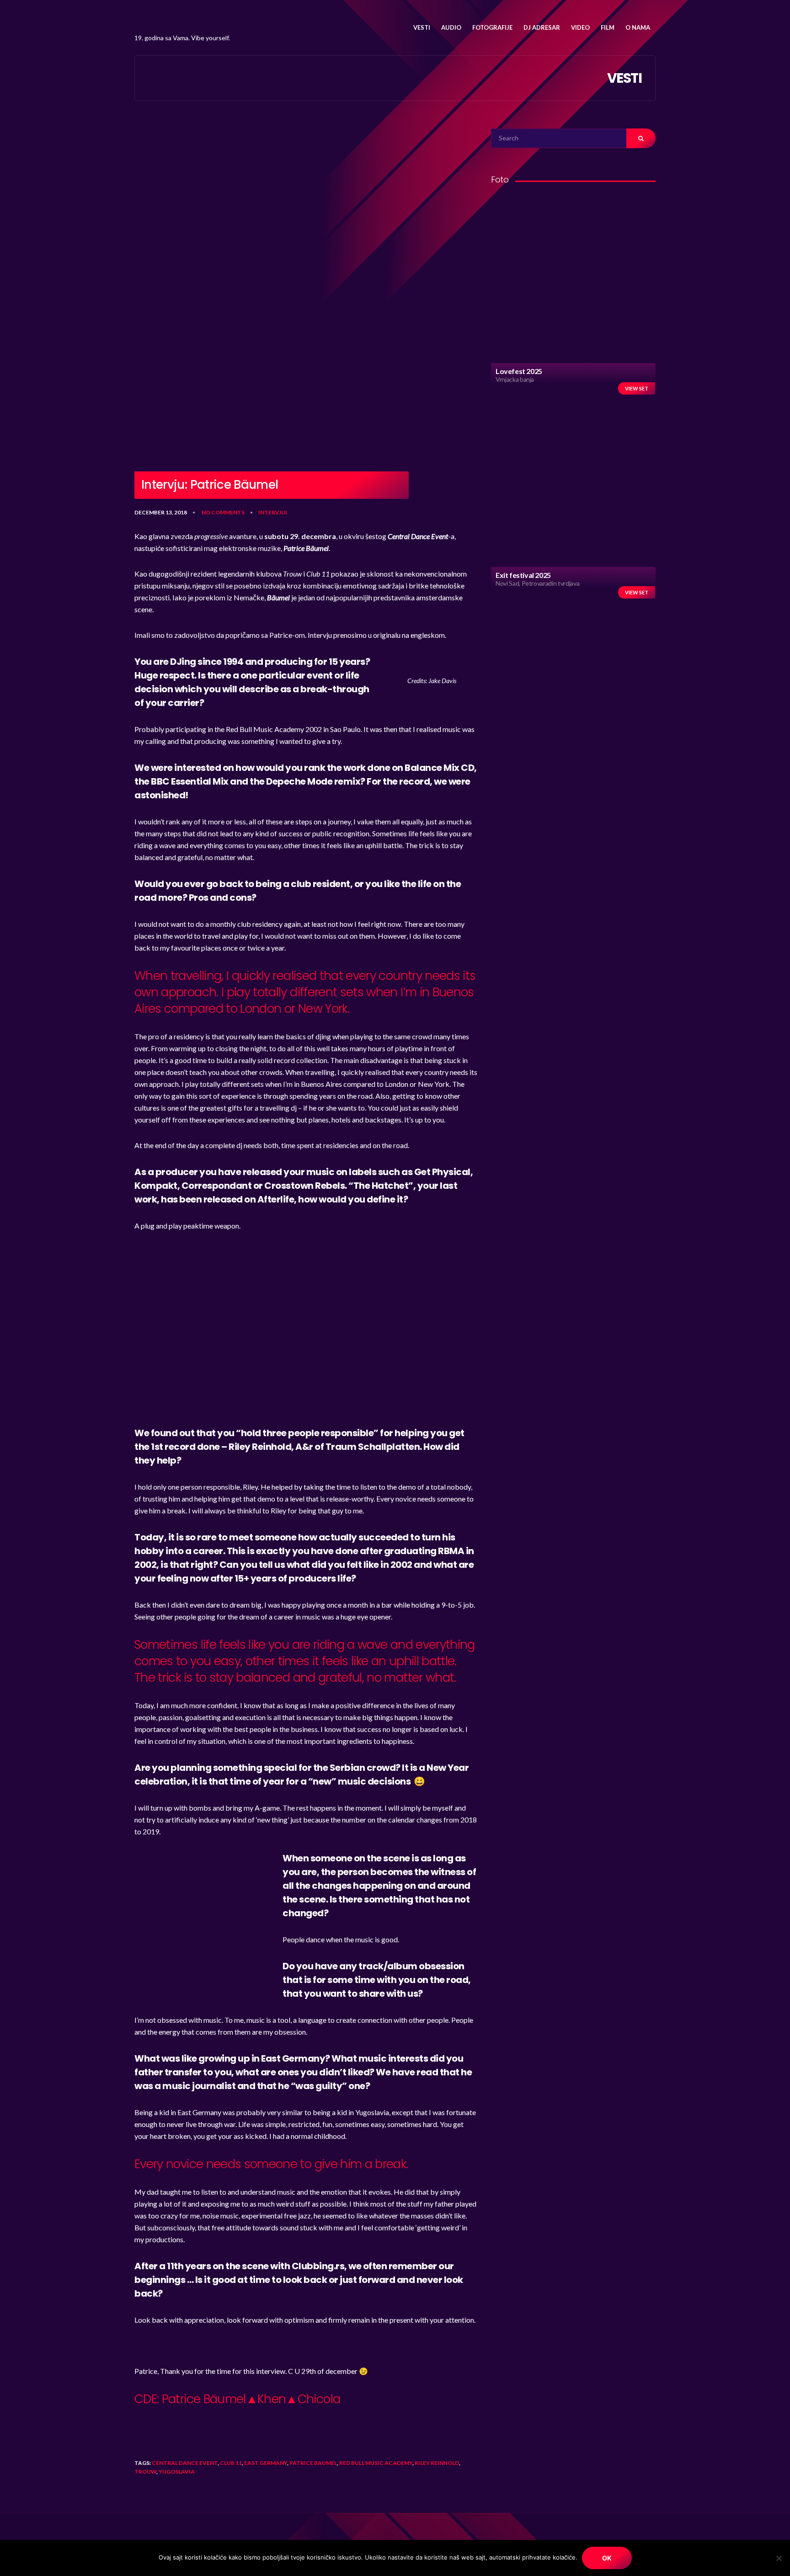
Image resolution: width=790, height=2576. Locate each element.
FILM (608, 27)
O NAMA (638, 27)
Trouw (145, 2472)
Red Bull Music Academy (376, 2463)
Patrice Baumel (313, 2463)
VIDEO (580, 27)
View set (637, 388)
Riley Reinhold (437, 2463)
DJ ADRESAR (542, 27)
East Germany (266, 2463)
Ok (607, 2558)
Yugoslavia (177, 2472)
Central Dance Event (185, 2463)
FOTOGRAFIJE (492, 27)
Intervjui (273, 512)
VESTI (422, 27)
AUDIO (451, 27)
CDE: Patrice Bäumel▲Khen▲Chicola (237, 2399)
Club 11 (231, 2463)
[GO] (641, 138)
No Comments (223, 512)
